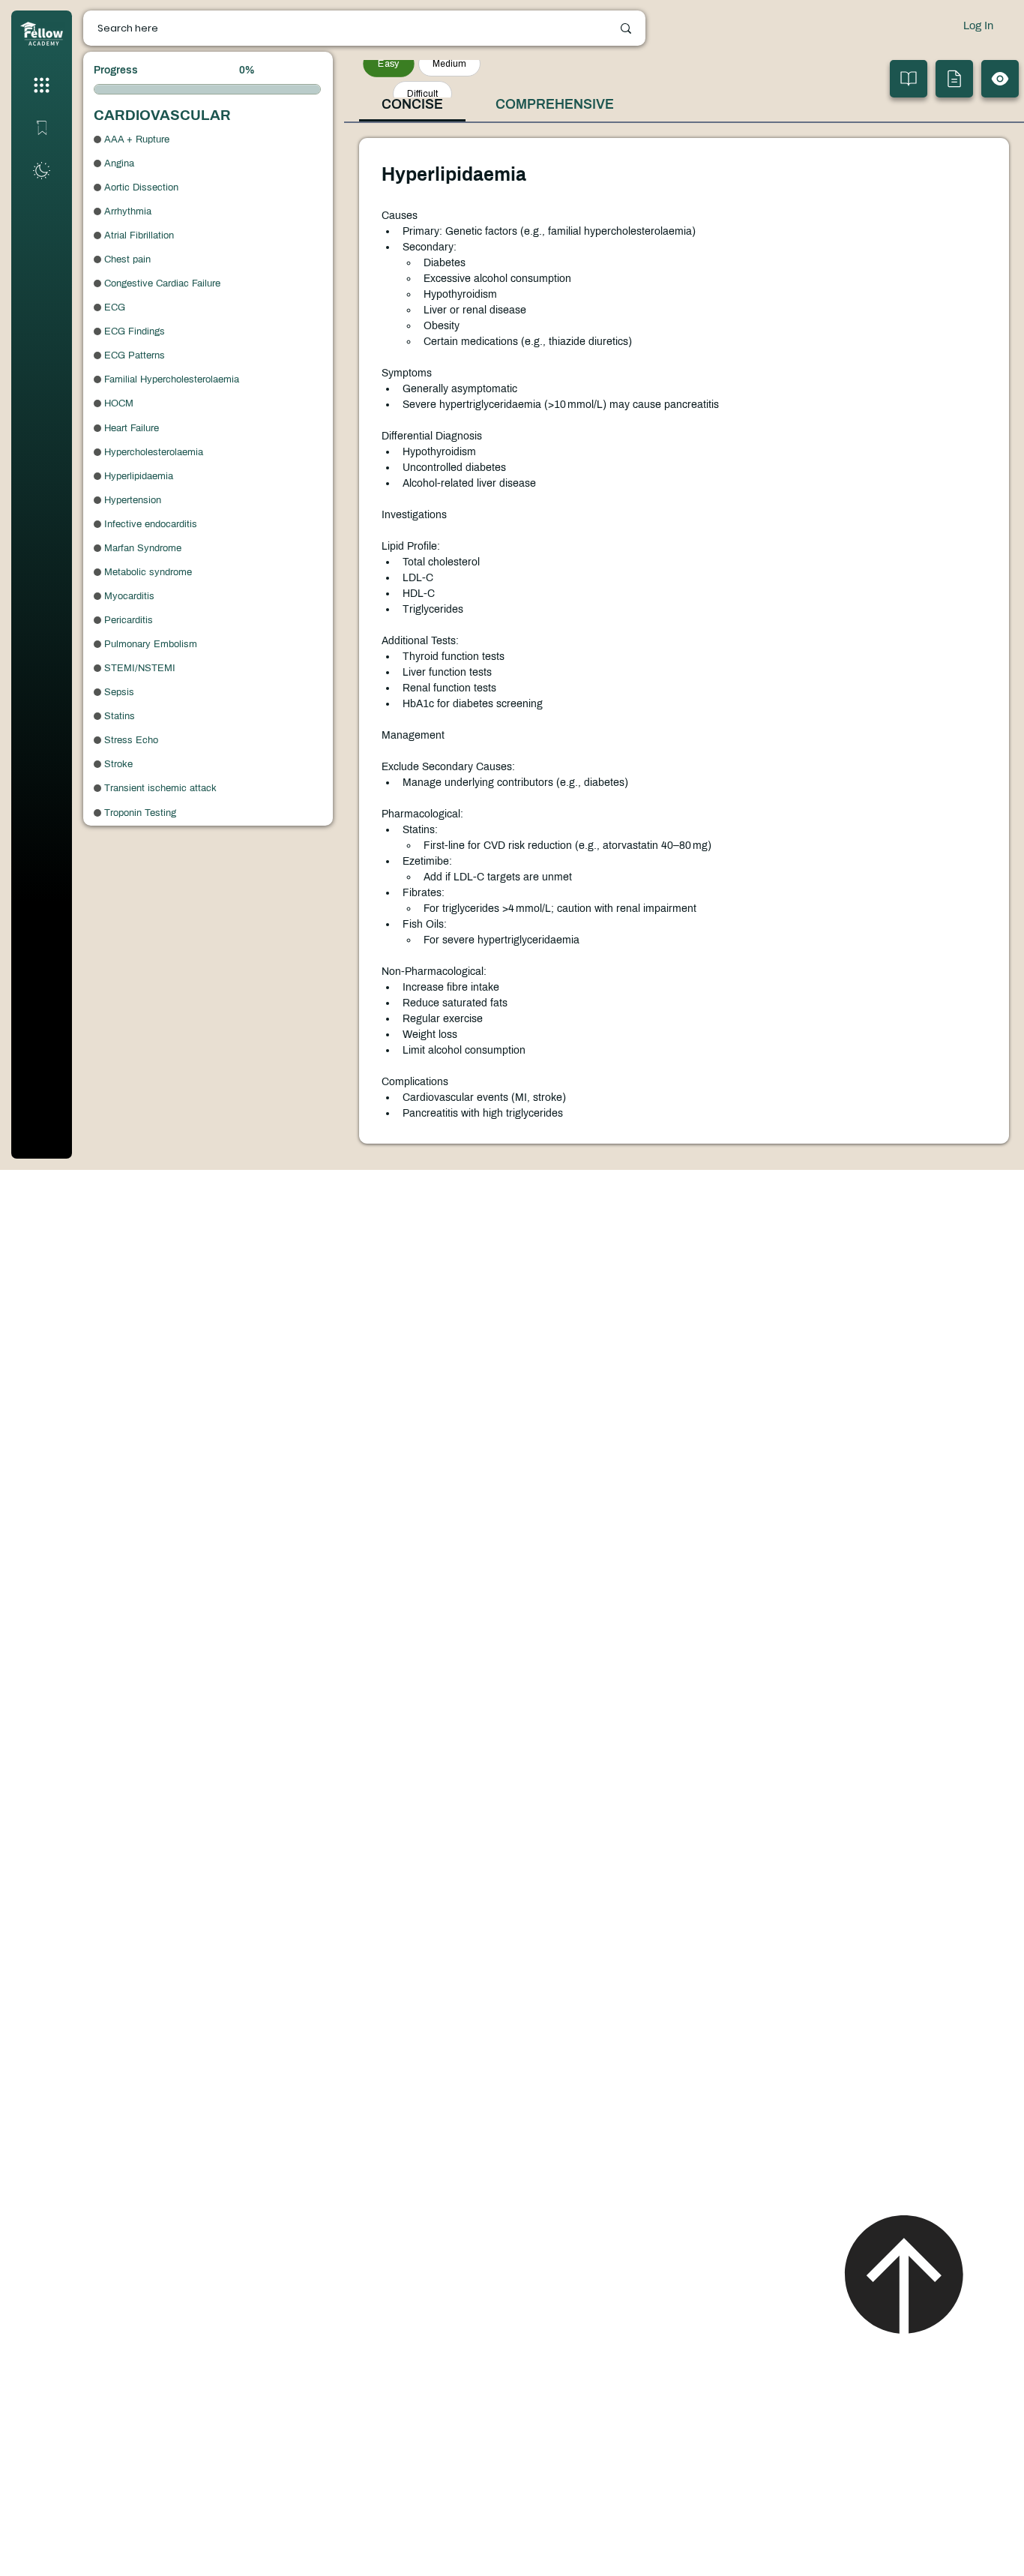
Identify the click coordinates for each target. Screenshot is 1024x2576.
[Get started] (41, 85)
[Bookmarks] (41, 127)
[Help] (41, 171)
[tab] (412, 105)
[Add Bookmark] (909, 79)
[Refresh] (1000, 79)
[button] (954, 79)
